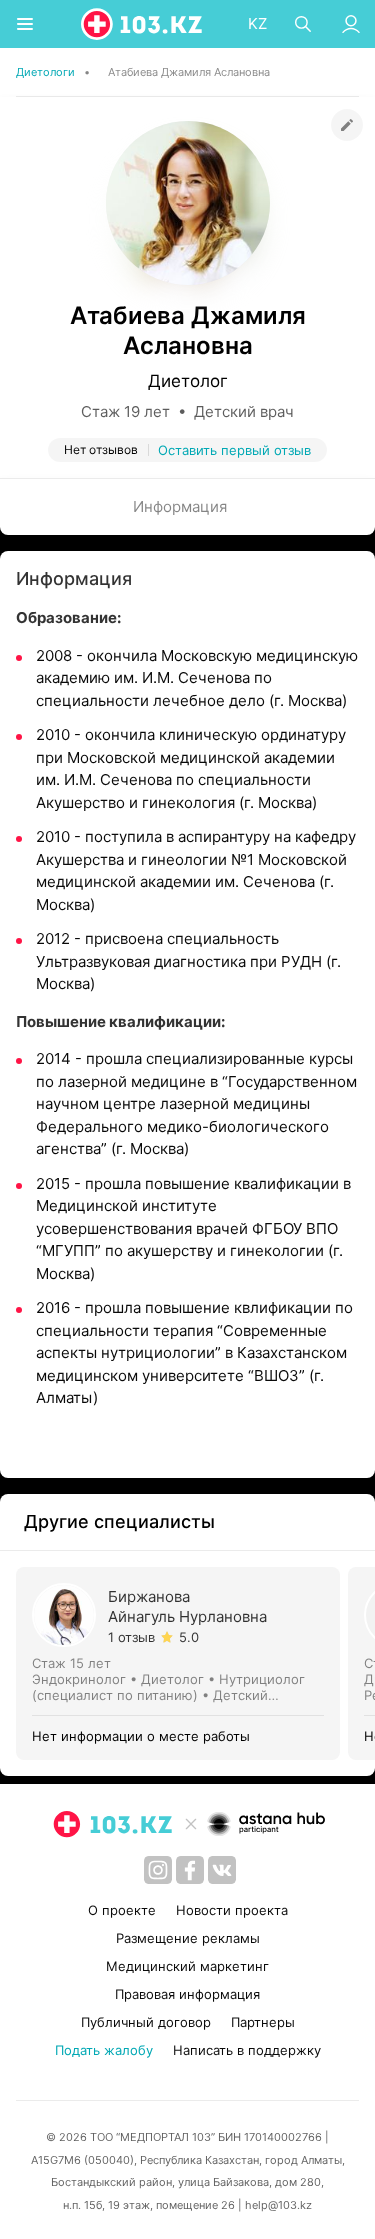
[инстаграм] (158, 1870)
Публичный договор (146, 2022)
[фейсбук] (190, 1870)
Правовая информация (187, 1994)
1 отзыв (131, 1637)
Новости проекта (232, 1910)
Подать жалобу (104, 2050)
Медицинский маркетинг (187, 1966)
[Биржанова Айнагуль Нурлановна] (182, 1663)
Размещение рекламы (188, 1938)
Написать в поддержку (247, 2050)
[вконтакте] (222, 1870)
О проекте (122, 1910)
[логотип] (143, 24)
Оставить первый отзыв (234, 450)
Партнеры (263, 2022)
